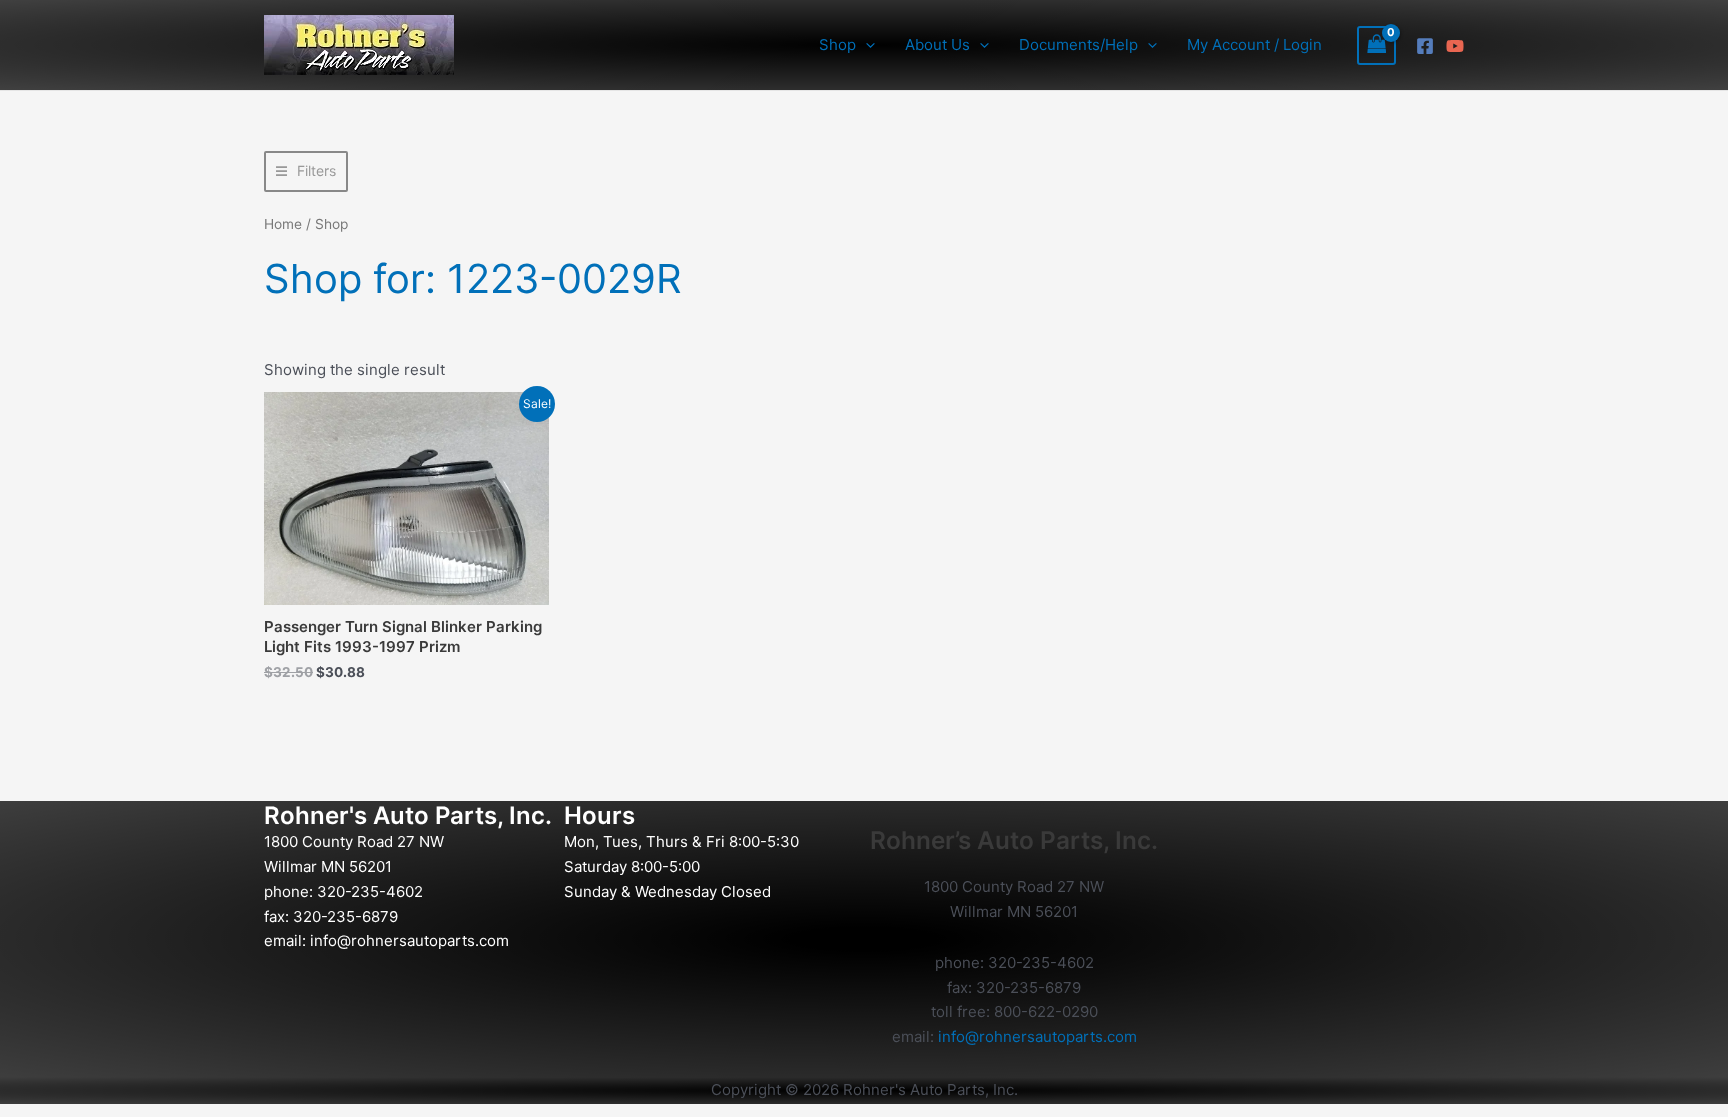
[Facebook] (1425, 46)
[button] (865, 45)
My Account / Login (1254, 44)
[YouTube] (1455, 46)
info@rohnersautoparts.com (409, 940)
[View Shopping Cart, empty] (1377, 45)
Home (283, 224)
